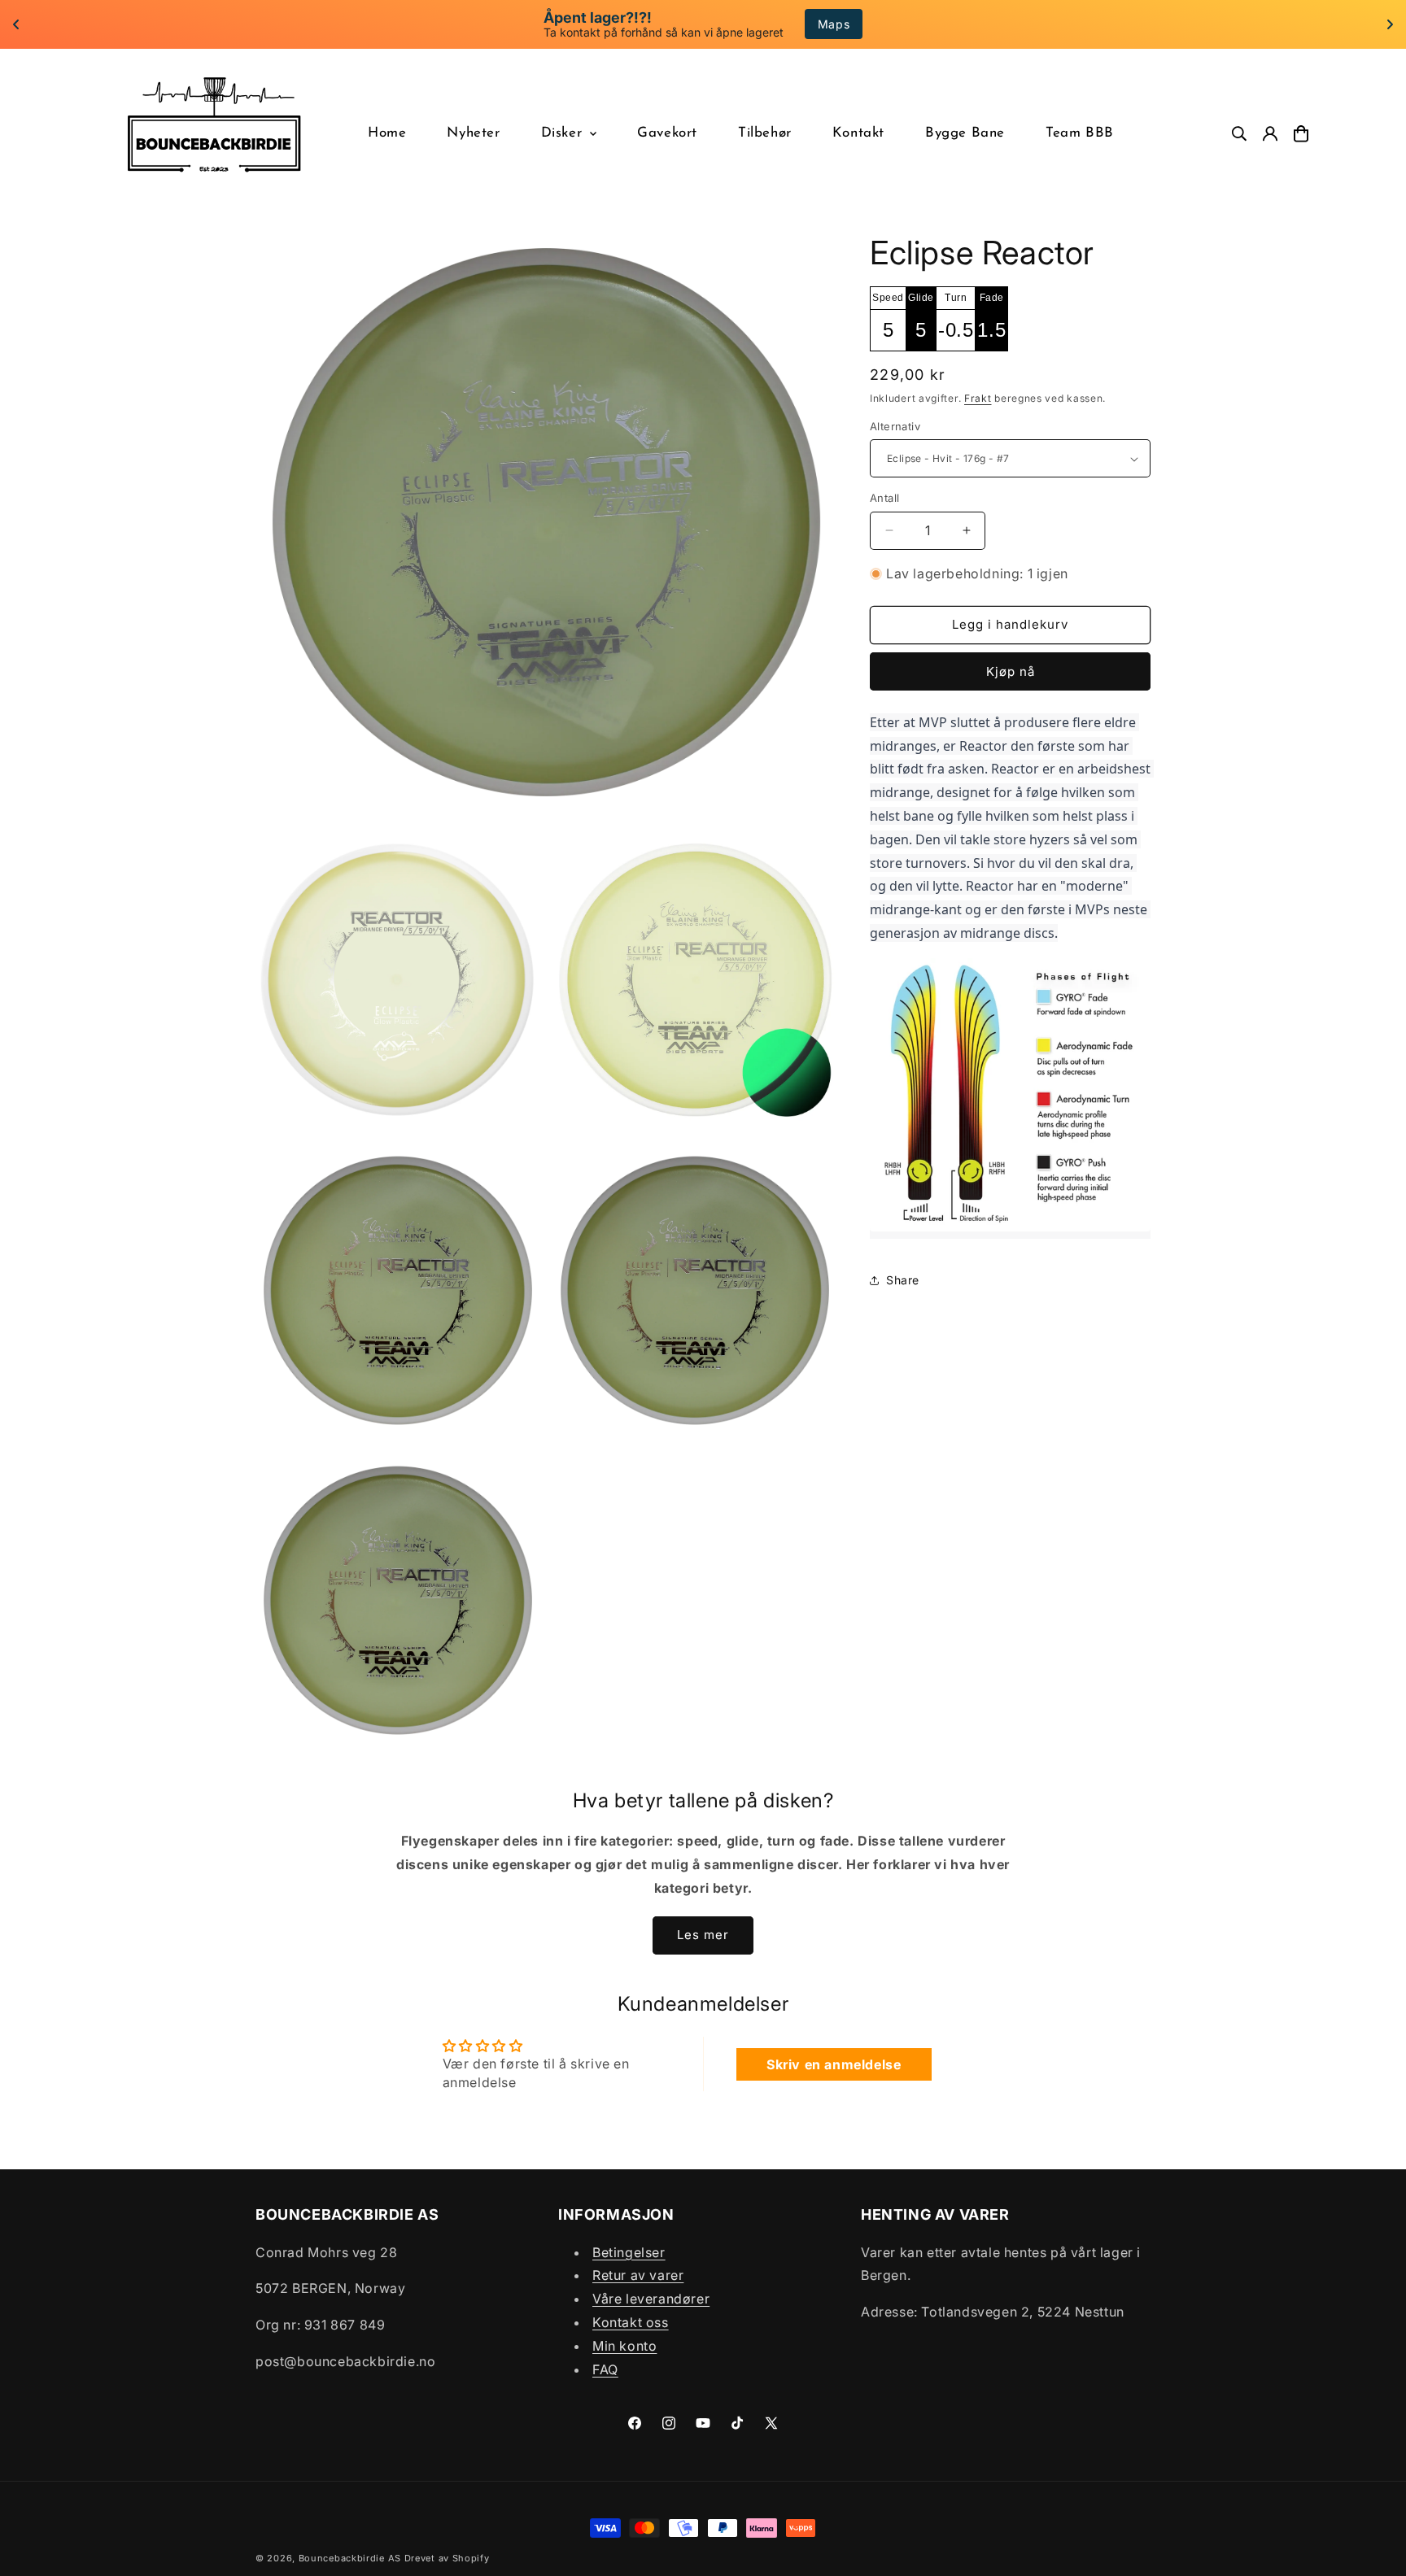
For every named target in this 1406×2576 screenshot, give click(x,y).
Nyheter (473, 133)
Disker (562, 133)
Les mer (703, 1935)
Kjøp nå (1011, 671)
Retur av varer (638, 2276)
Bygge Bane (965, 133)
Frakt (978, 398)
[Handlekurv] (1301, 134)
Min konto (624, 2346)
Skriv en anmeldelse (834, 2064)
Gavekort (667, 133)
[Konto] (1270, 134)
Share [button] (903, 1280)
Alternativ (895, 426)
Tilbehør (765, 133)
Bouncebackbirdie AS (350, 2558)
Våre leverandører (651, 2299)
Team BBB (1080, 133)
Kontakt (858, 133)
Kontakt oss (631, 2322)
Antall (884, 498)
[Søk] (1239, 134)
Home (387, 133)
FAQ (605, 2369)
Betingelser (629, 2252)
